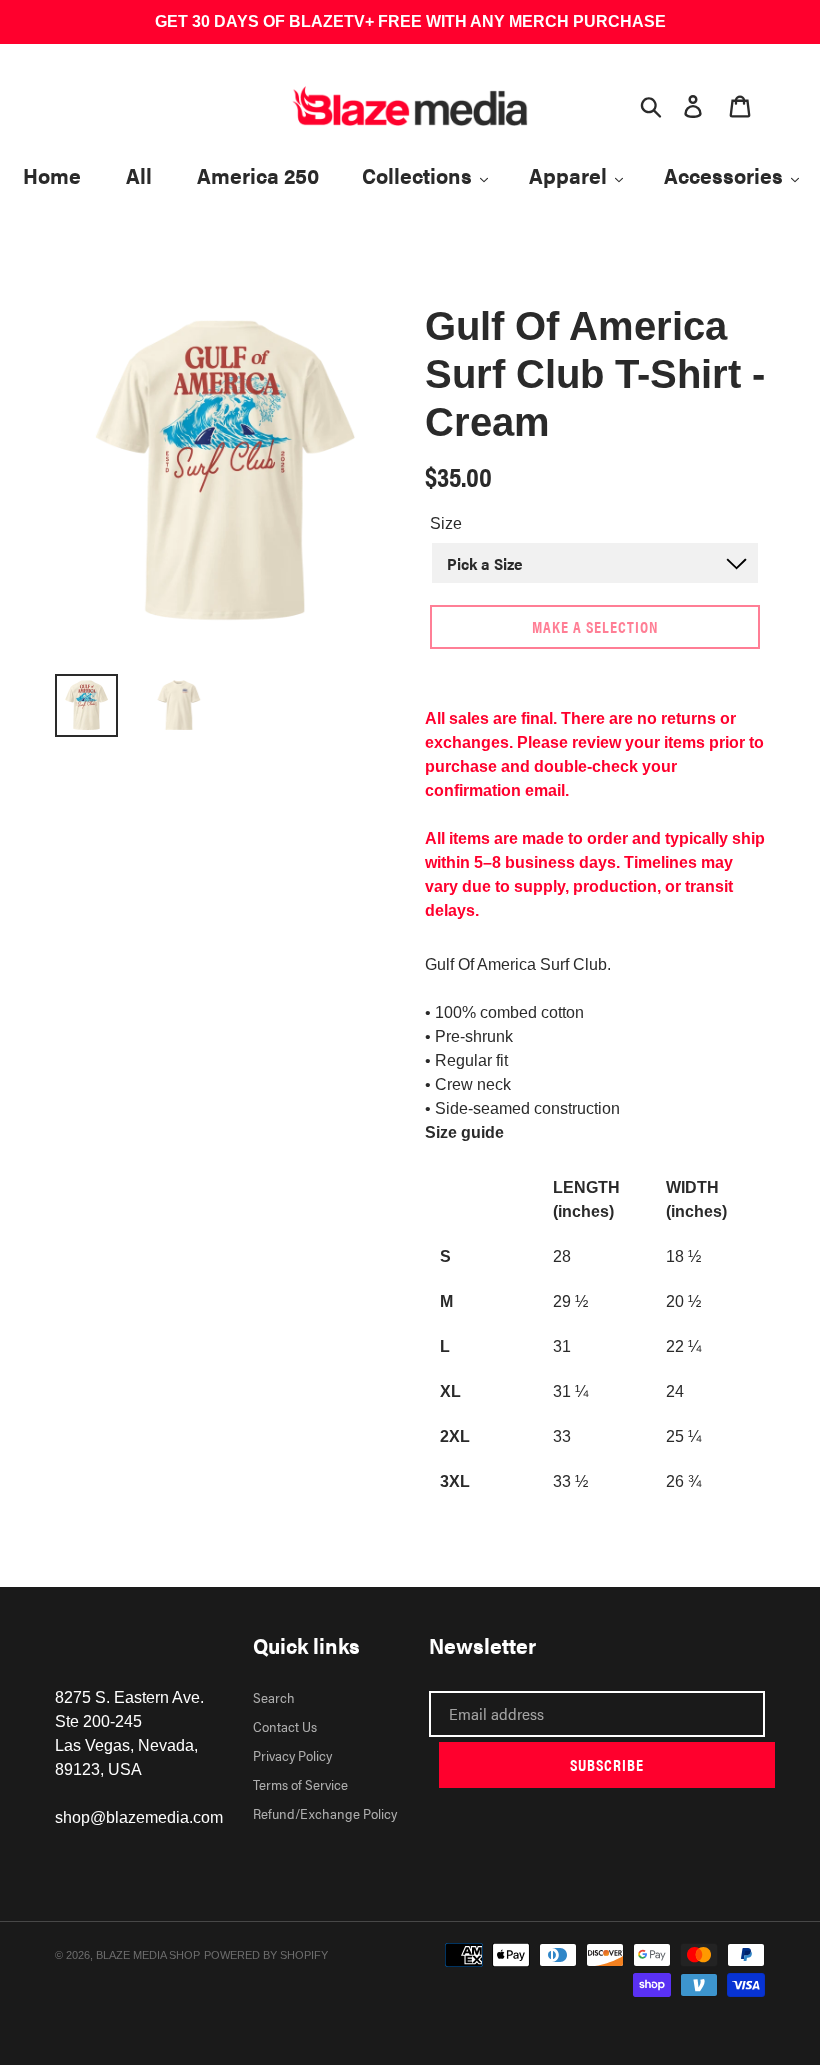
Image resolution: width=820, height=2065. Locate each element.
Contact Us (285, 1726)
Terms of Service (300, 1784)
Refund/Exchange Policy (325, 1813)
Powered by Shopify (266, 1955)
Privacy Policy (292, 1755)
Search (274, 1697)
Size (446, 523)
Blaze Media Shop (148, 1955)
